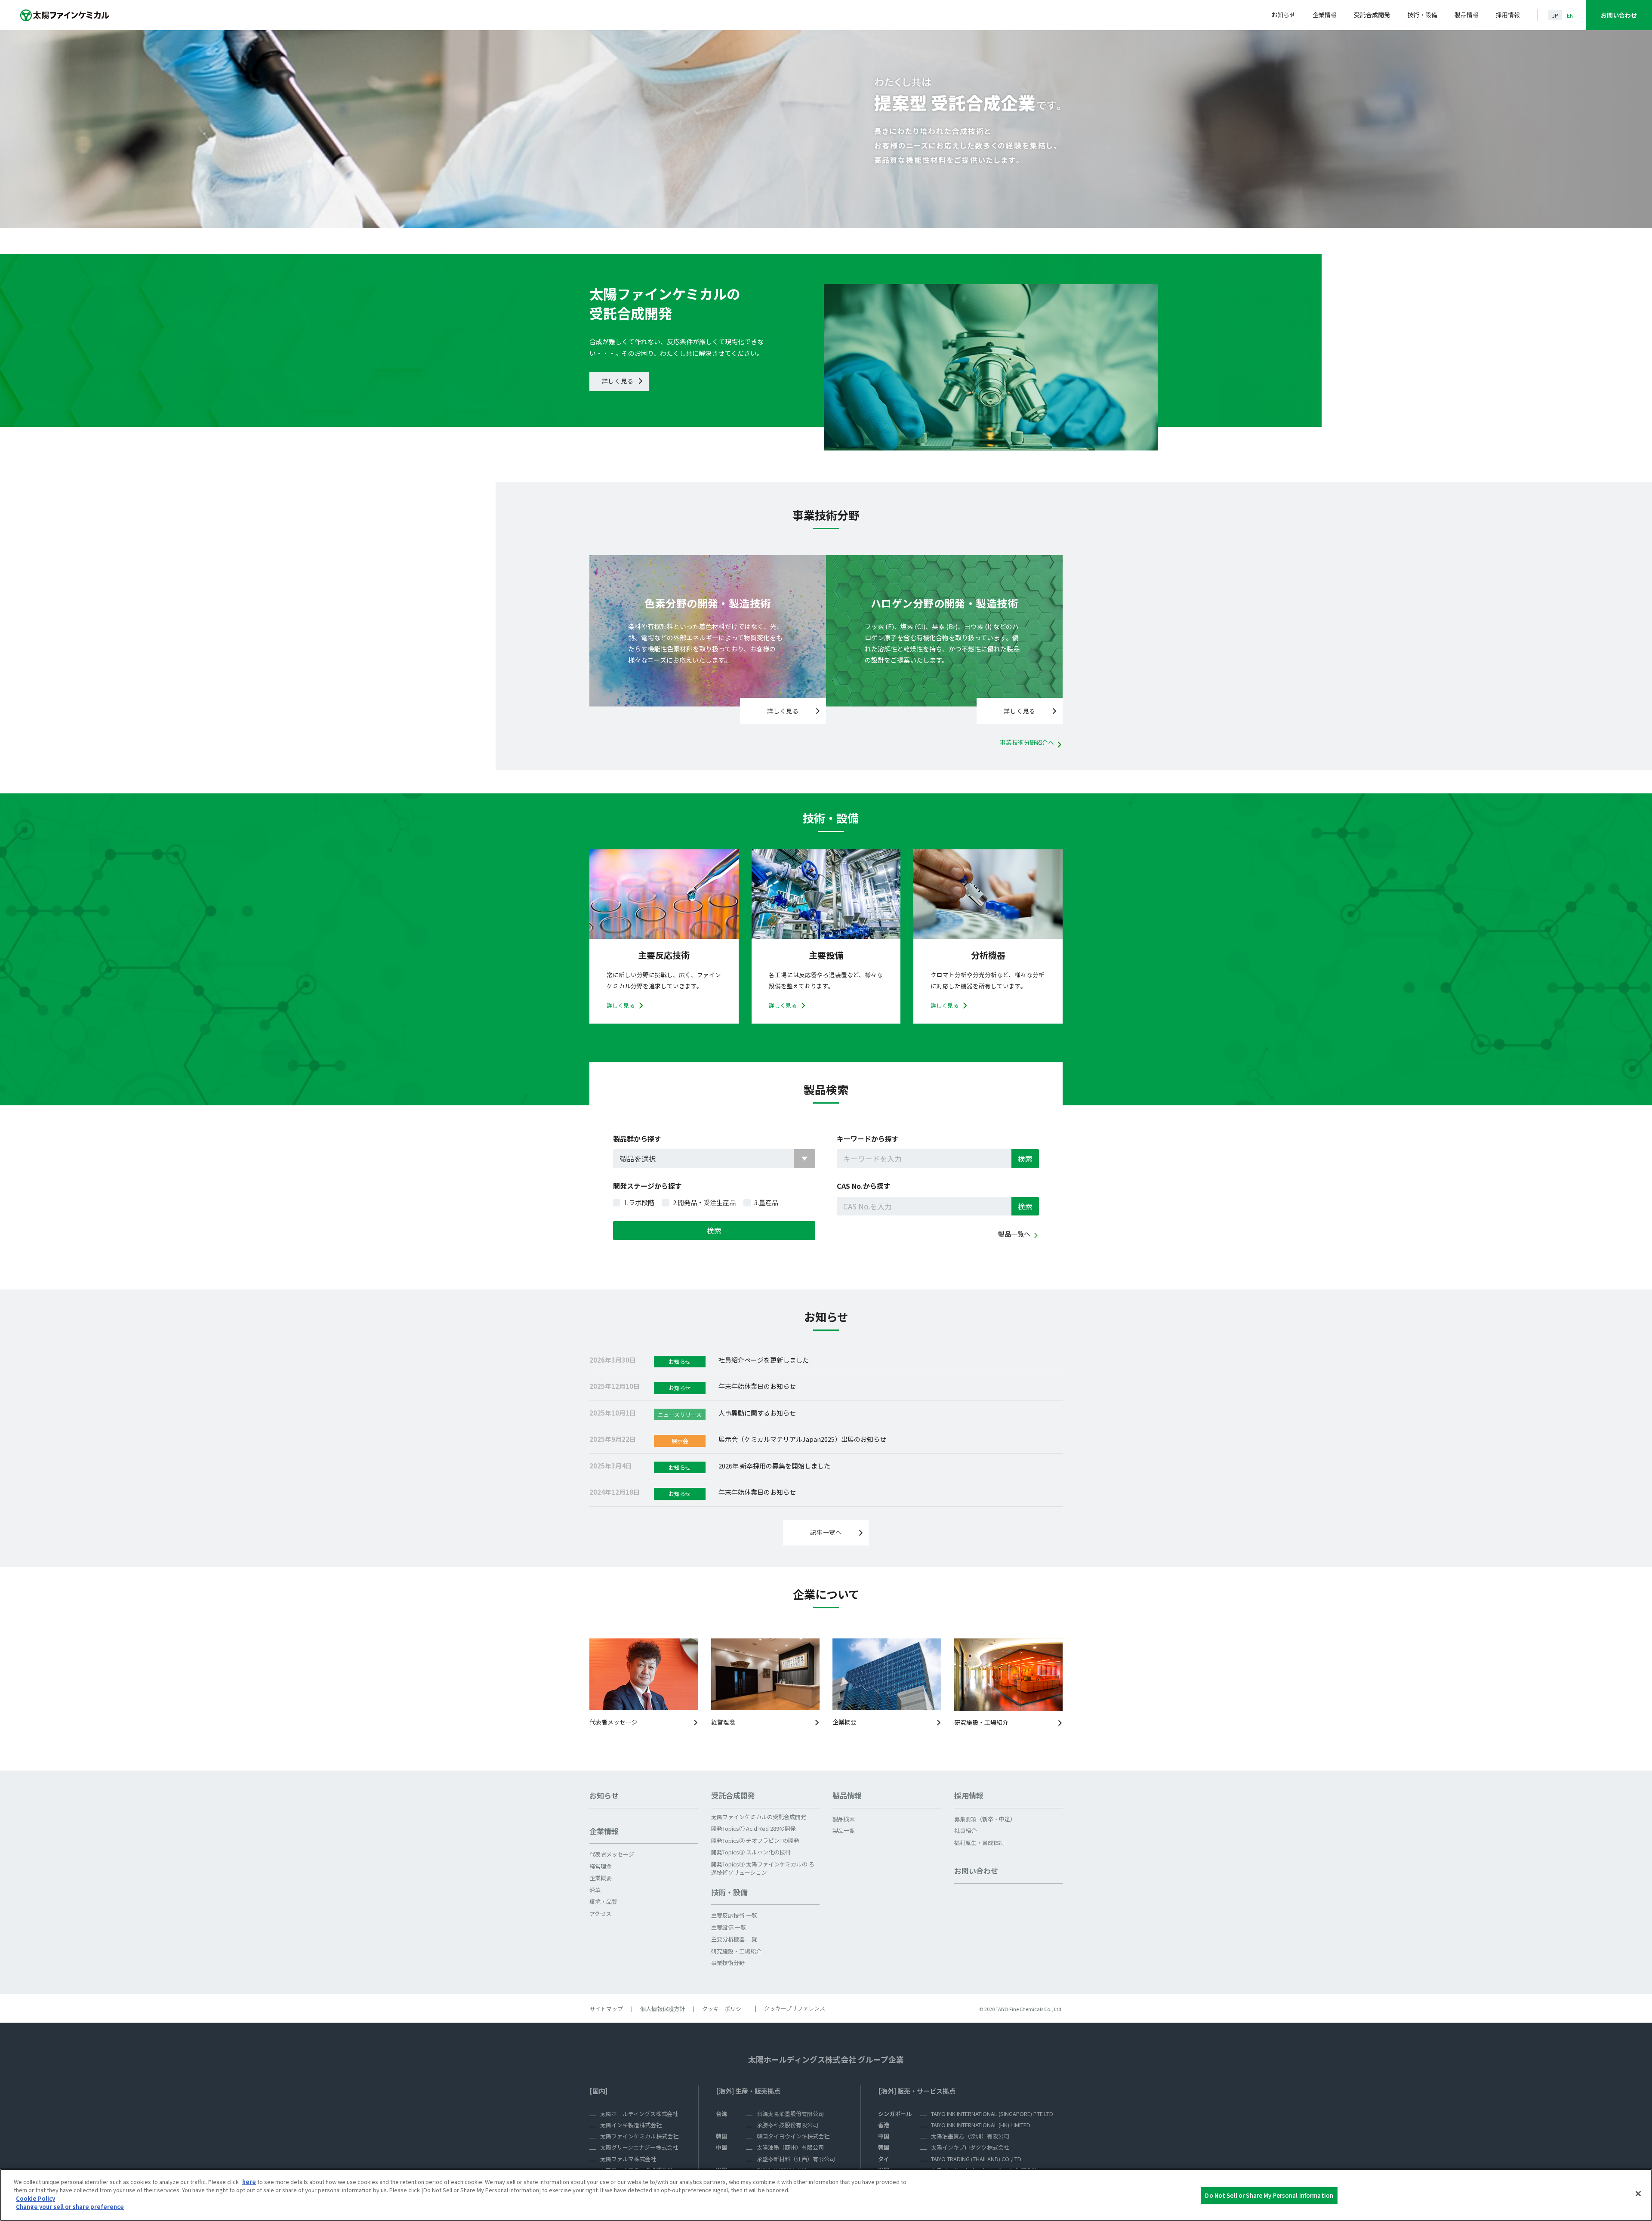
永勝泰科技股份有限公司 (787, 2125)
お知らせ (1283, 15)
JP (1555, 15)
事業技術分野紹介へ (1027, 742)
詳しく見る (618, 381)
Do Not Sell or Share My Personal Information (1269, 2195)
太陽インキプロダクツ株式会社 (970, 2147)
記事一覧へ (826, 1532)
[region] (826, 2195)
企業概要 (844, 1722)
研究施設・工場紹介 (981, 1722)
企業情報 (1325, 15)
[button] (644, 1835)
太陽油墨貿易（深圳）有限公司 (970, 2136)
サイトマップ (606, 2009)
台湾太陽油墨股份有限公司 (790, 2114)
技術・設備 (1422, 15)
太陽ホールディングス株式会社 (639, 2114)
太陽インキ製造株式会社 (631, 2125)
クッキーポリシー (724, 2009)
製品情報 (1467, 15)
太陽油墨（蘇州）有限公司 (790, 2147)
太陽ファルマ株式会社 (628, 2159)
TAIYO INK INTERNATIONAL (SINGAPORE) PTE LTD (992, 2114)
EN (1570, 15)
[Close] (1638, 2194)
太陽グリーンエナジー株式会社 (639, 2147)
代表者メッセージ (613, 1722)
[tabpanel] (826, 120)
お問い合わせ (1619, 15)
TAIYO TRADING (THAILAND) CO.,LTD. (977, 2159)
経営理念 (723, 1722)
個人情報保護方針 (663, 2009)
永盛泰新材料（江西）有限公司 (796, 2159)
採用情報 (1508, 15)
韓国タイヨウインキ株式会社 (793, 2136)
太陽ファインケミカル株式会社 (639, 2136)
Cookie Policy (35, 2198)
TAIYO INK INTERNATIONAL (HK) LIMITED (981, 2125)
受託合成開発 (1372, 15)
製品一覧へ (1014, 1234)
